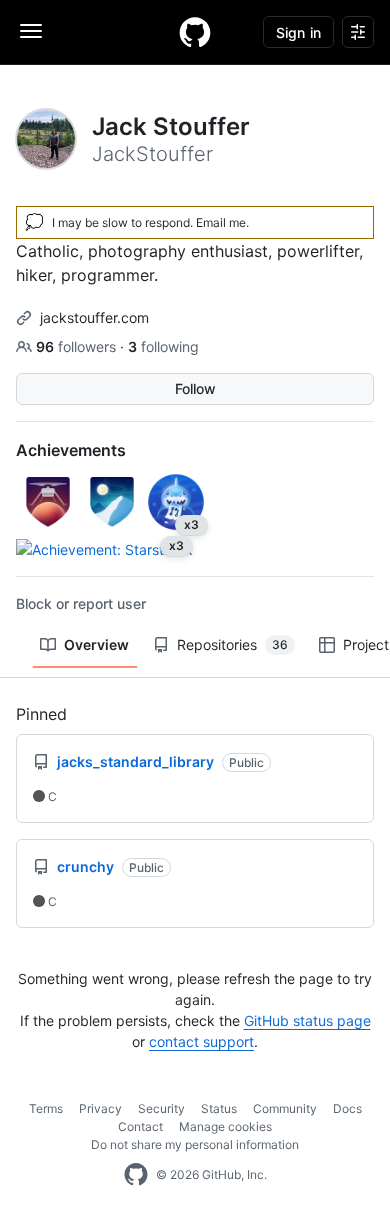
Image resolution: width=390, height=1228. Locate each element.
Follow (195, 388)
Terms (46, 1108)
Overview (96, 644)
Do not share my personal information (195, 1144)
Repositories (232, 644)
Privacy (100, 1108)
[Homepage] (195, 32)
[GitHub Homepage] (136, 1175)
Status (219, 1108)
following (163, 346)
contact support (201, 1041)
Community (285, 1108)
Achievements (71, 450)
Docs (347, 1108)
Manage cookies (225, 1126)
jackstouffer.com (94, 317)
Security (161, 1108)
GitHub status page (307, 1020)
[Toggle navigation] (31, 31)
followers (78, 346)
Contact (140, 1126)
